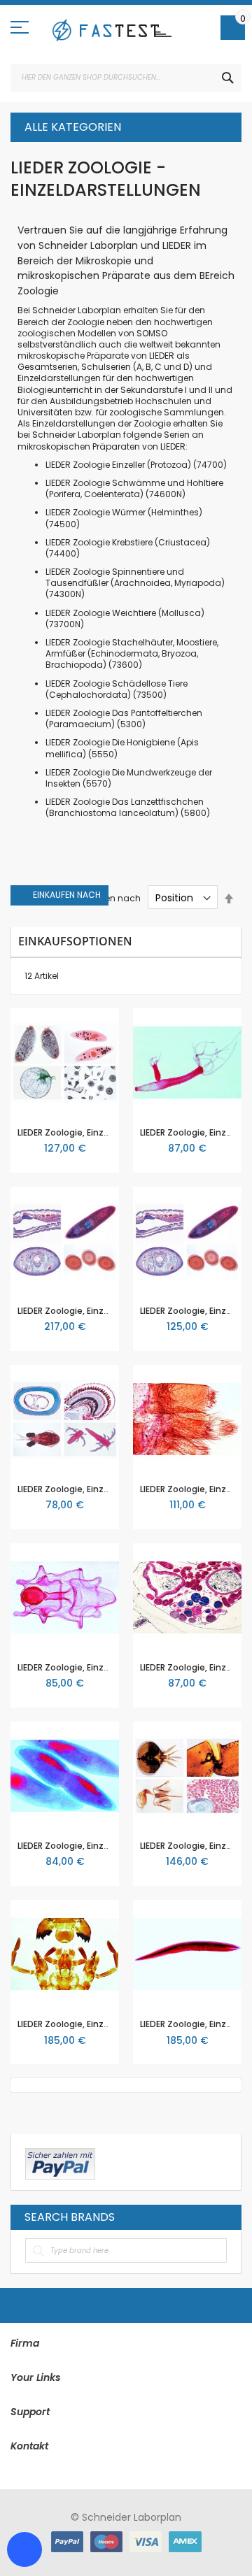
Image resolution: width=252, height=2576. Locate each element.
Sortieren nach (110, 898)
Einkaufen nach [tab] (67, 895)
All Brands (223, 2217)
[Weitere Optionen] (60, 2162)
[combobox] (126, 78)
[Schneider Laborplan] (112, 30)
